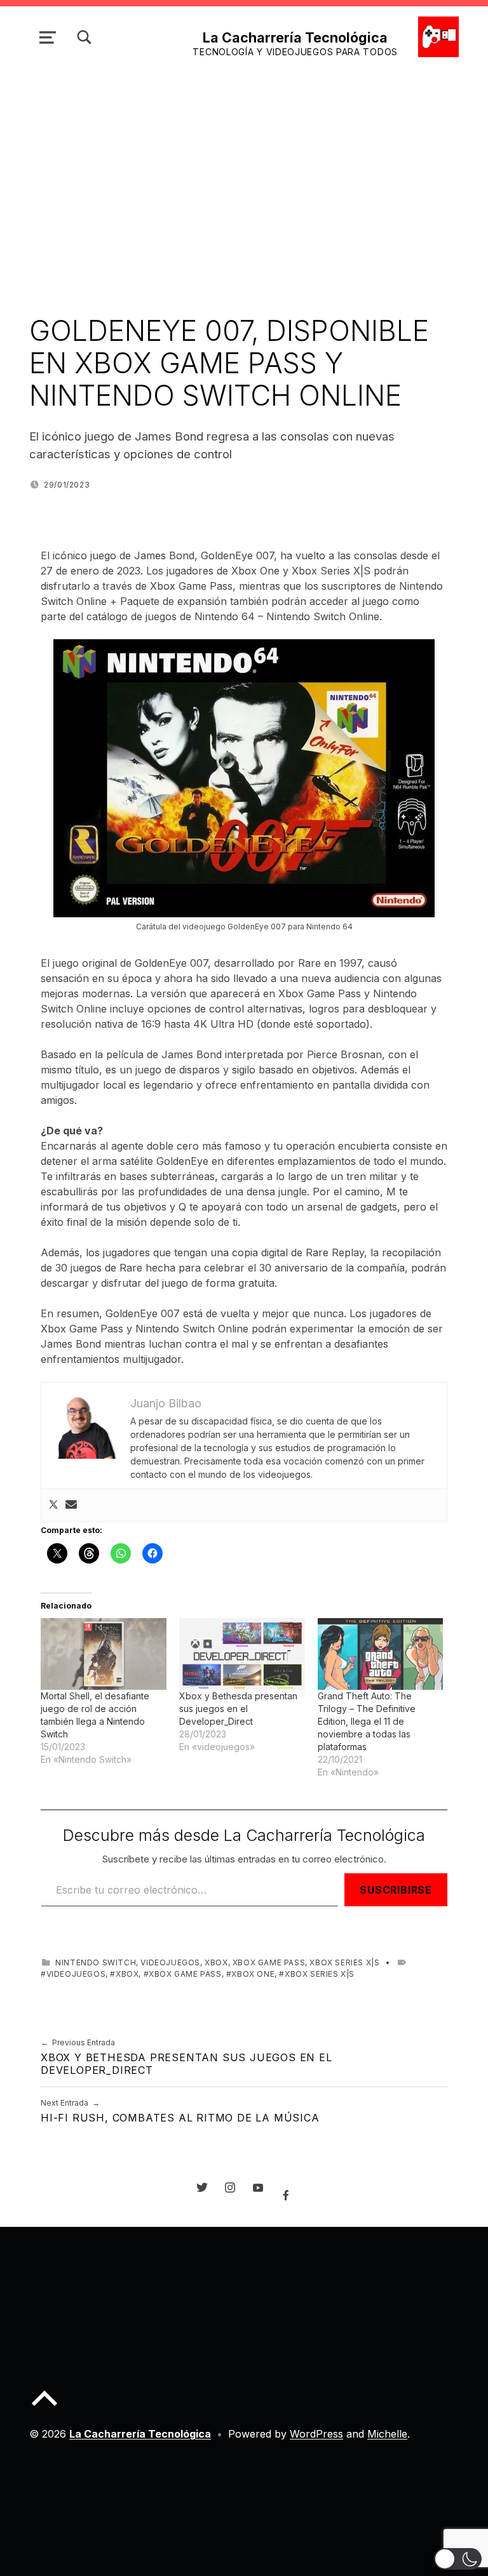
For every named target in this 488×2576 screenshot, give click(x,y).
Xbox (216, 1962)
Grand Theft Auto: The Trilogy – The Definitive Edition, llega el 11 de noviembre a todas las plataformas (367, 1721)
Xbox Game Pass (269, 1962)
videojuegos (170, 1962)
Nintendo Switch (96, 1962)
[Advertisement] (244, 164)
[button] (458, 2559)
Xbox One (253, 1974)
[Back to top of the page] (44, 2408)
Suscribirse (396, 1890)
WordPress (316, 2434)
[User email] (71, 1505)
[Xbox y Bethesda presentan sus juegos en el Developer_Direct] (242, 1654)
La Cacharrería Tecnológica (295, 37)
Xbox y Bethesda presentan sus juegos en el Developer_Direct (238, 1709)
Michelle (387, 2434)
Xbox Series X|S (344, 1962)
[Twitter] (53, 1505)
